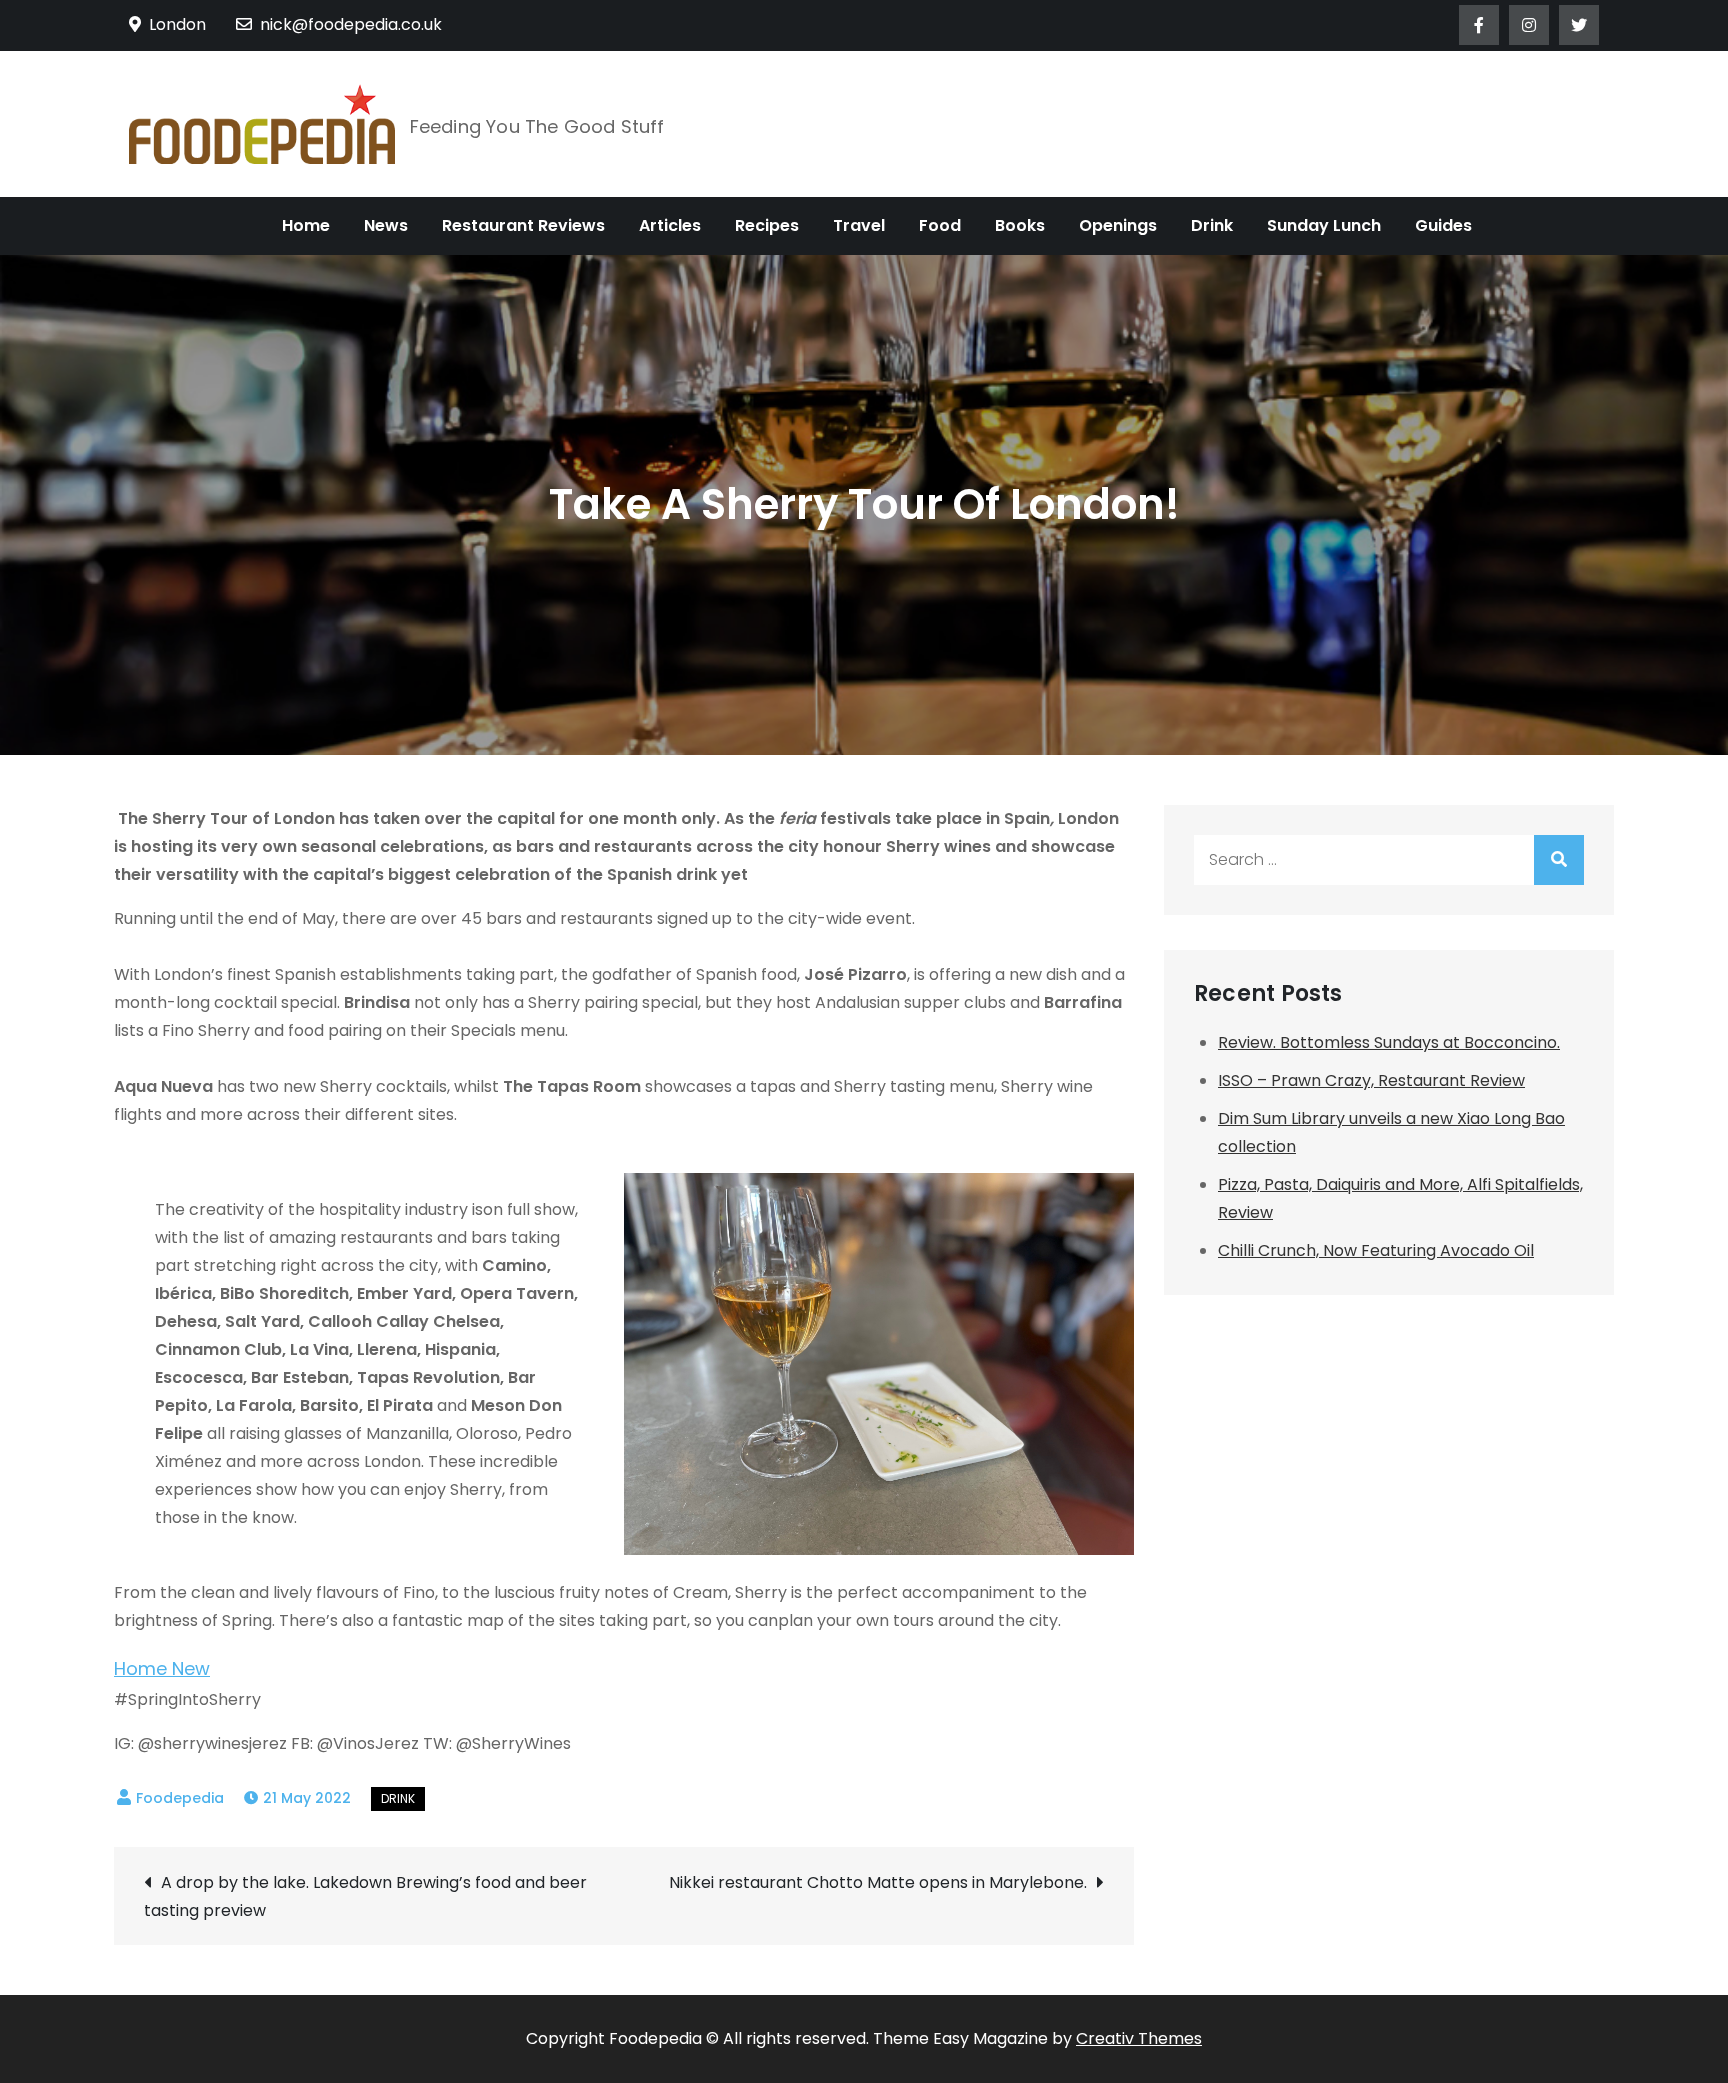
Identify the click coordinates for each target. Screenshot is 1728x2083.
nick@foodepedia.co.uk (351, 24)
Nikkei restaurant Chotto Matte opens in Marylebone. (878, 1882)
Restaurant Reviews (523, 225)
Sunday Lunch (1324, 225)
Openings (1118, 225)
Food (940, 225)
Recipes (767, 225)
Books (1020, 225)
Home (306, 225)
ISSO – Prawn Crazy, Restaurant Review (1371, 1080)
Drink (1212, 225)
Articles (670, 225)
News (386, 225)
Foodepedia (180, 1798)
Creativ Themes (1139, 2038)
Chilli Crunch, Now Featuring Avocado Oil (1376, 1250)
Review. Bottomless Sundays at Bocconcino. (1389, 1042)
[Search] (1559, 860)
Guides (1443, 225)
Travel (859, 225)
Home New (162, 1668)
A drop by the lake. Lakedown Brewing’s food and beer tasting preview (365, 1896)
